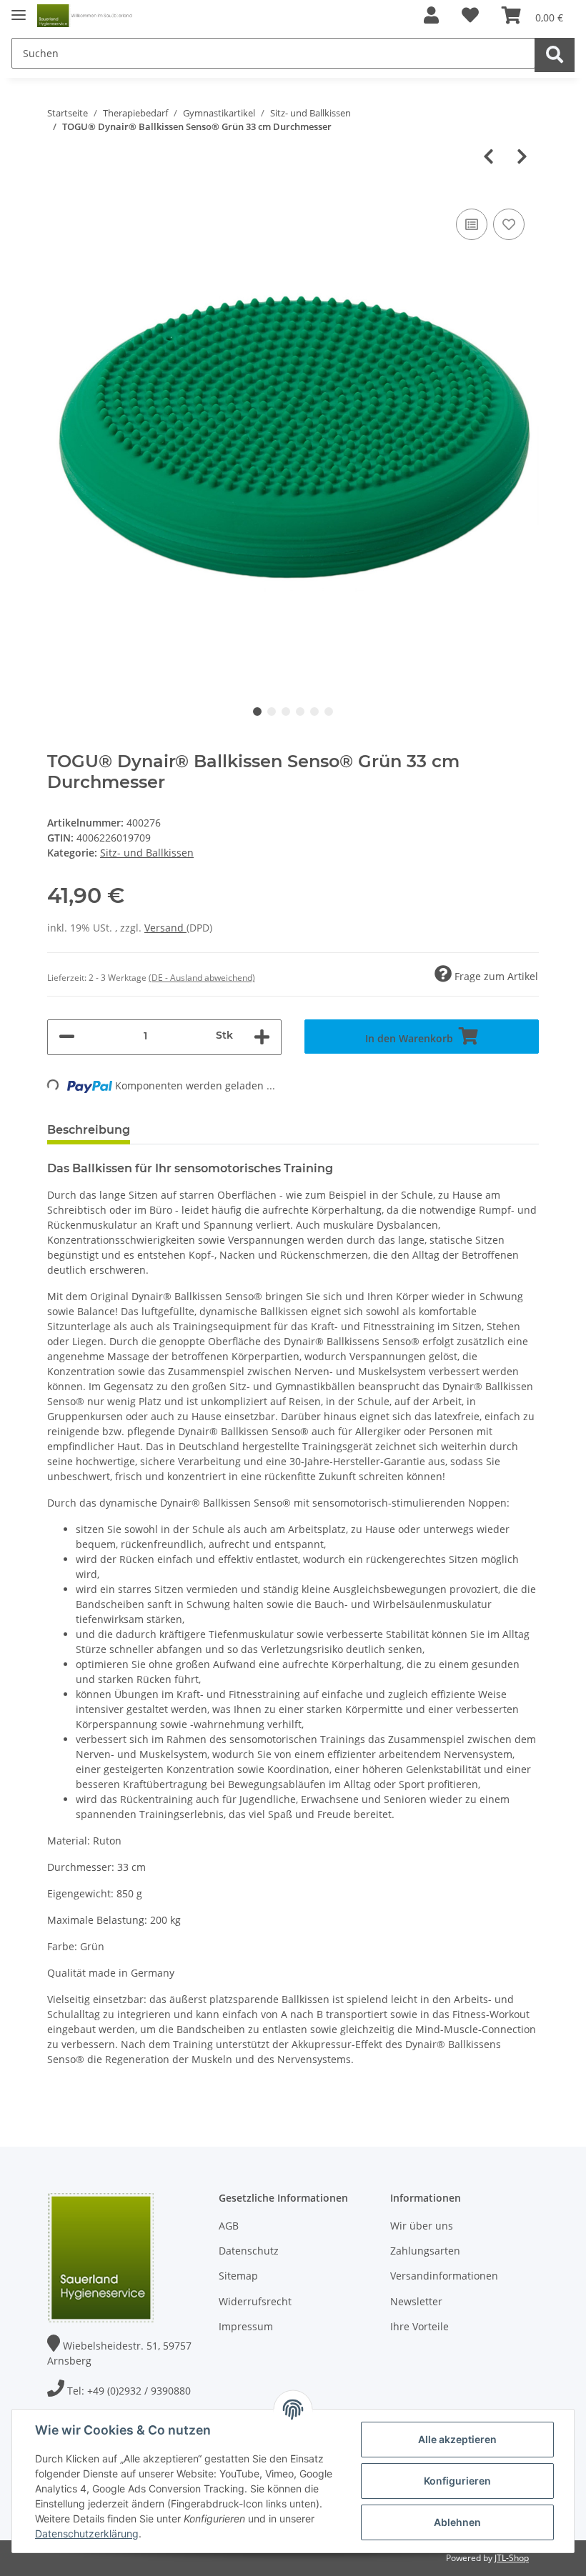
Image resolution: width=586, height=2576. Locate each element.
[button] (431, 16)
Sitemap (238, 2276)
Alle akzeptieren (457, 2439)
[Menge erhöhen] (262, 1037)
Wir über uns (422, 2226)
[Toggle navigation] (19, 9)
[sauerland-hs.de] (85, 16)
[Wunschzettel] (470, 16)
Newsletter (416, 2301)
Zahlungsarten (425, 2251)
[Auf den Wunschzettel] (509, 224)
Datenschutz (249, 2251)
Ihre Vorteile (419, 2326)
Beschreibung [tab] (89, 1130)
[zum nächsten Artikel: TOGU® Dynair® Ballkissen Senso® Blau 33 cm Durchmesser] (522, 157)
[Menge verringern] (67, 1037)
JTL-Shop (512, 2558)
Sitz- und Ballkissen (147, 853)
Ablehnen (457, 2522)
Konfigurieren (457, 2481)
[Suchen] (555, 55)
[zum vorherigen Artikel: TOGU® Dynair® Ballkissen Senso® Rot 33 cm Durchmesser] (488, 157)
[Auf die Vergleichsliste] (472, 224)
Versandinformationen (444, 2276)
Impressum (246, 2326)
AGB (229, 2226)
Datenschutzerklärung (87, 2533)
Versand (165, 928)
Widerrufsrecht (255, 2301)
